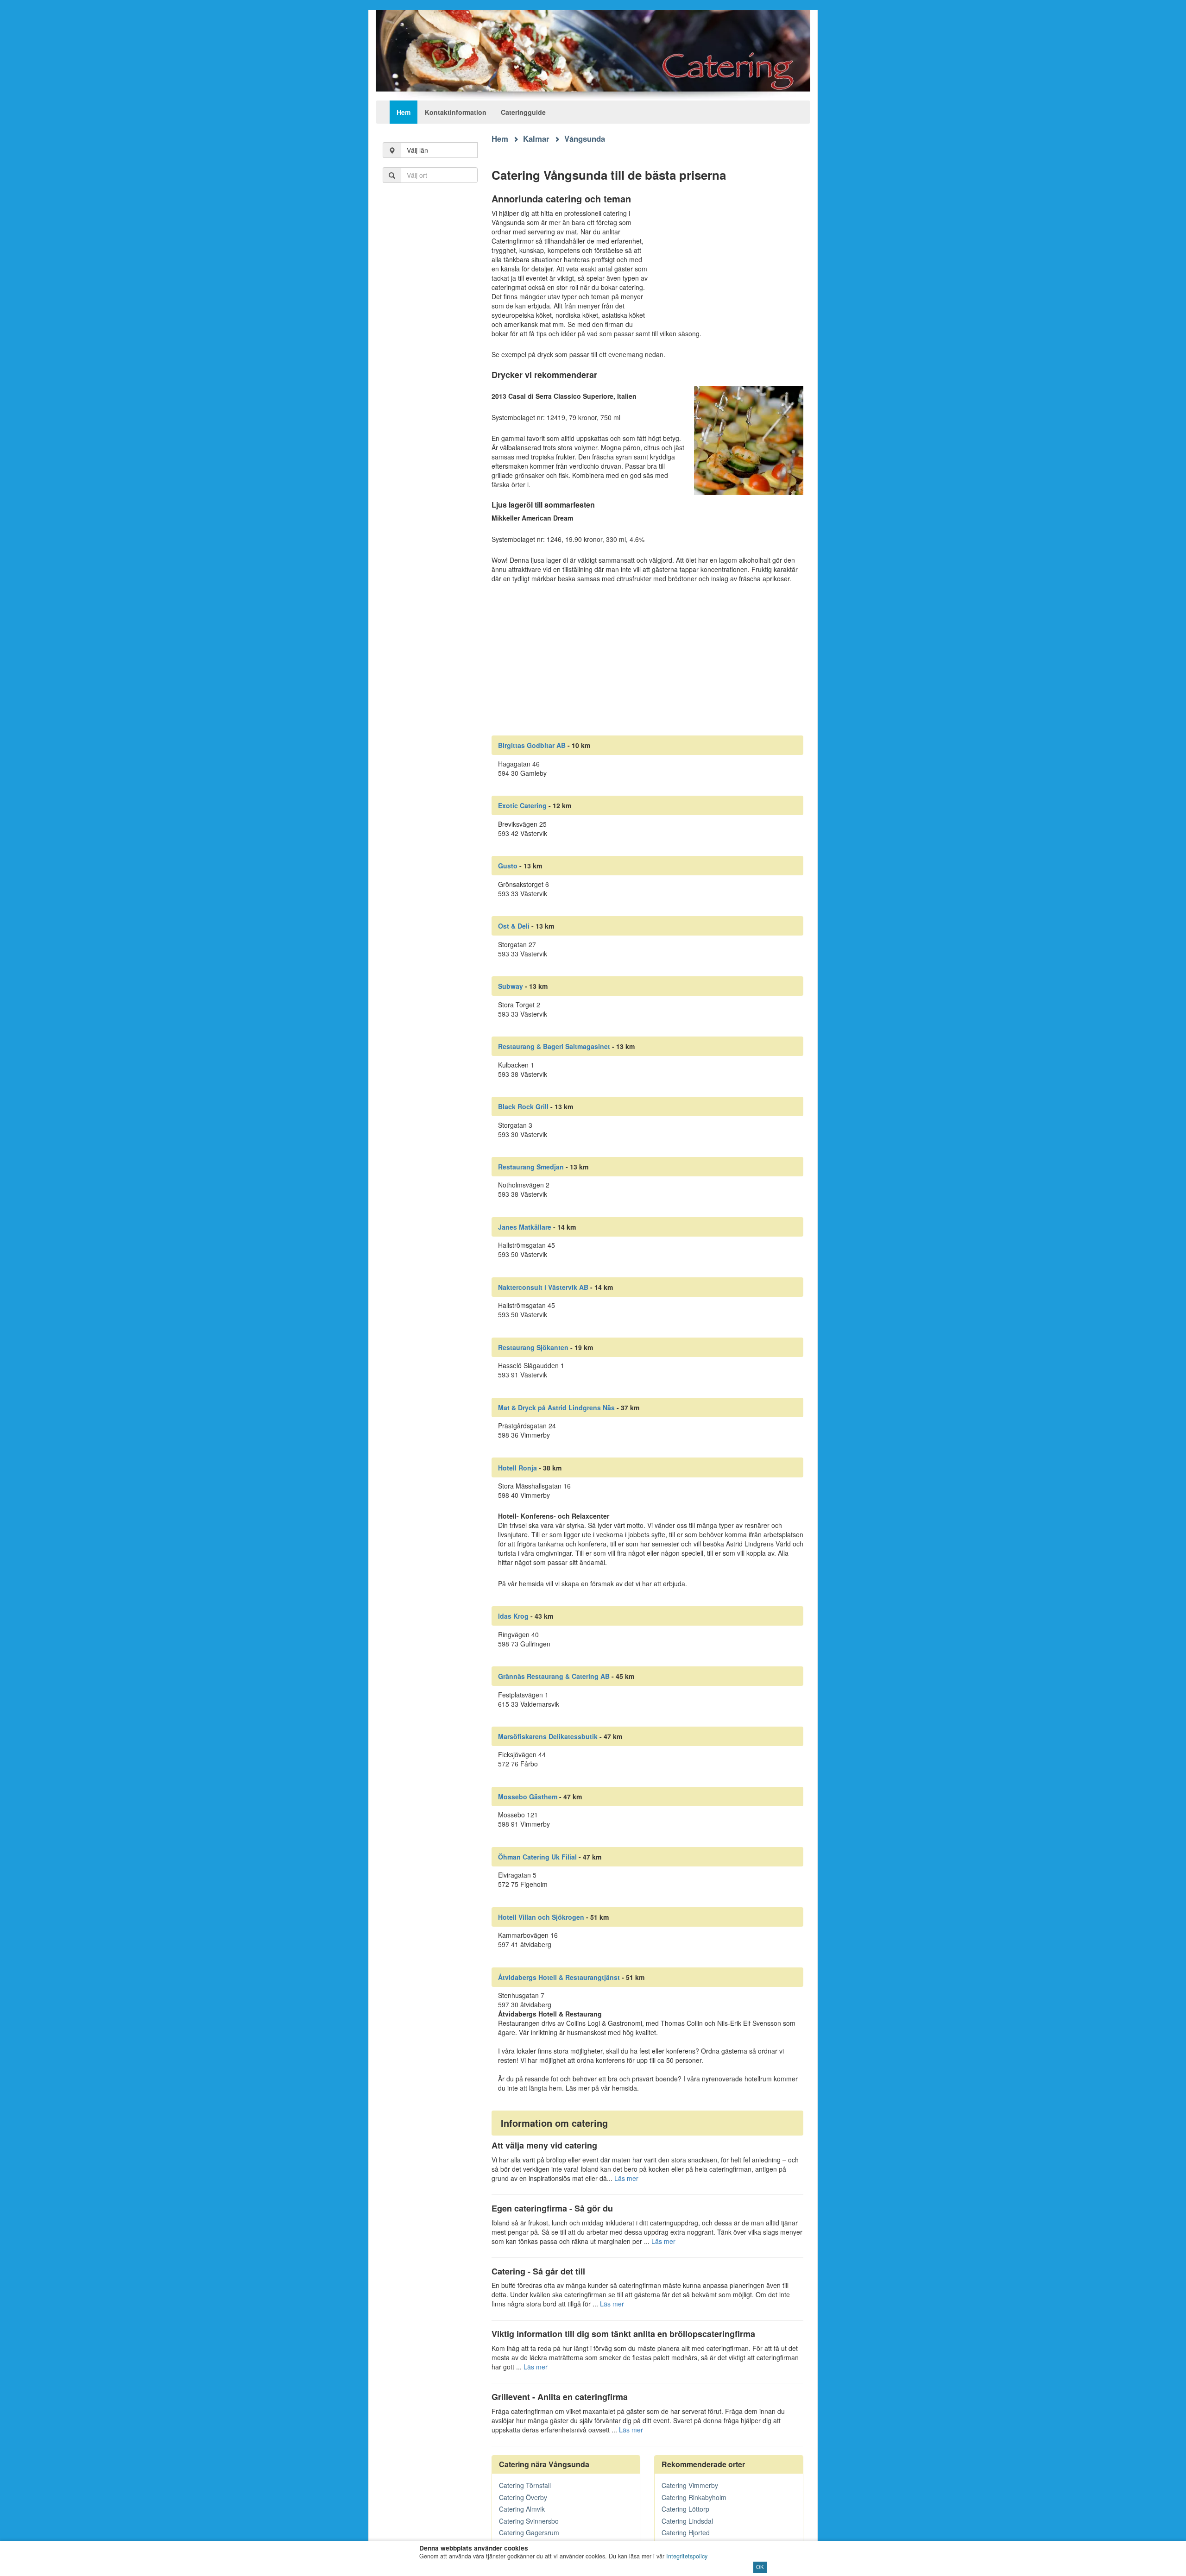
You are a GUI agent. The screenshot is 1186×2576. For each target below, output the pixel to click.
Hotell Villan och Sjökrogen (541, 1917)
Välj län (417, 150)
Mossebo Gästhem (528, 1797)
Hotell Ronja (517, 1468)
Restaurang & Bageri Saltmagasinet (554, 1046)
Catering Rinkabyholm (694, 2497)
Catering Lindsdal (687, 2521)
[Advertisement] (430, 343)
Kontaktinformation (456, 112)
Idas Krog (513, 1616)
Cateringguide (523, 112)
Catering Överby (523, 2497)
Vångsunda (585, 138)
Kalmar (536, 138)
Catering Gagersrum (529, 2532)
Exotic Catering (522, 805)
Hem (404, 112)
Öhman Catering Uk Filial (537, 1857)
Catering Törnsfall (525, 2485)
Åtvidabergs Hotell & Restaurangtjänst (559, 1977)
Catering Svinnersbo (529, 2521)
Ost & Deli (514, 926)
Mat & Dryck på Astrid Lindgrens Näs (556, 1407)
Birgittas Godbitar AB (532, 745)
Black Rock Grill (523, 1106)
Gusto (508, 866)
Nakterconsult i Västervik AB (543, 1287)
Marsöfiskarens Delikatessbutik (548, 1736)
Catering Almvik (522, 2509)
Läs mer (626, 2178)
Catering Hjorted (686, 2532)
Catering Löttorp (685, 2509)
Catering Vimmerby (690, 2485)
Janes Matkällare (525, 1227)
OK (760, 2567)
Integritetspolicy (687, 2556)
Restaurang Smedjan (531, 1167)
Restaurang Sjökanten (533, 1347)
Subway (511, 986)
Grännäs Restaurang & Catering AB (554, 1676)
